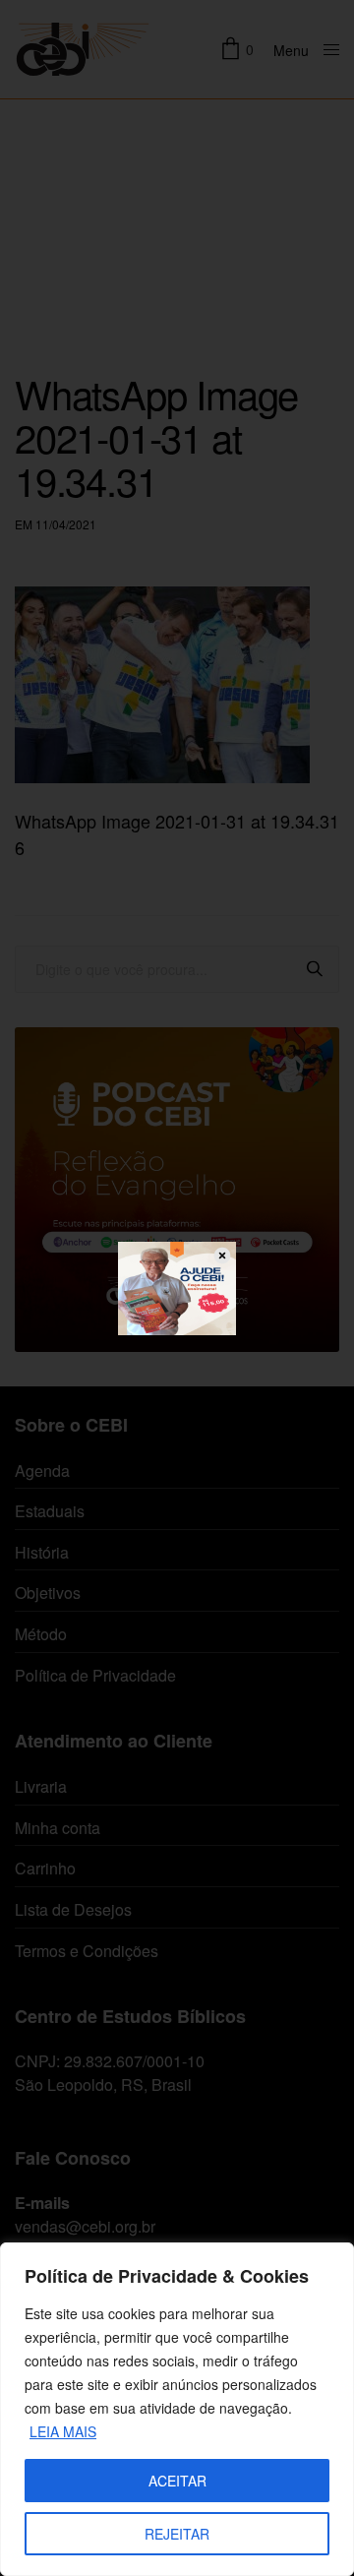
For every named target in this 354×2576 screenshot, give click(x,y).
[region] (177, 2409)
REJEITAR (177, 2534)
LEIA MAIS (63, 2431)
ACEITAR (177, 2481)
